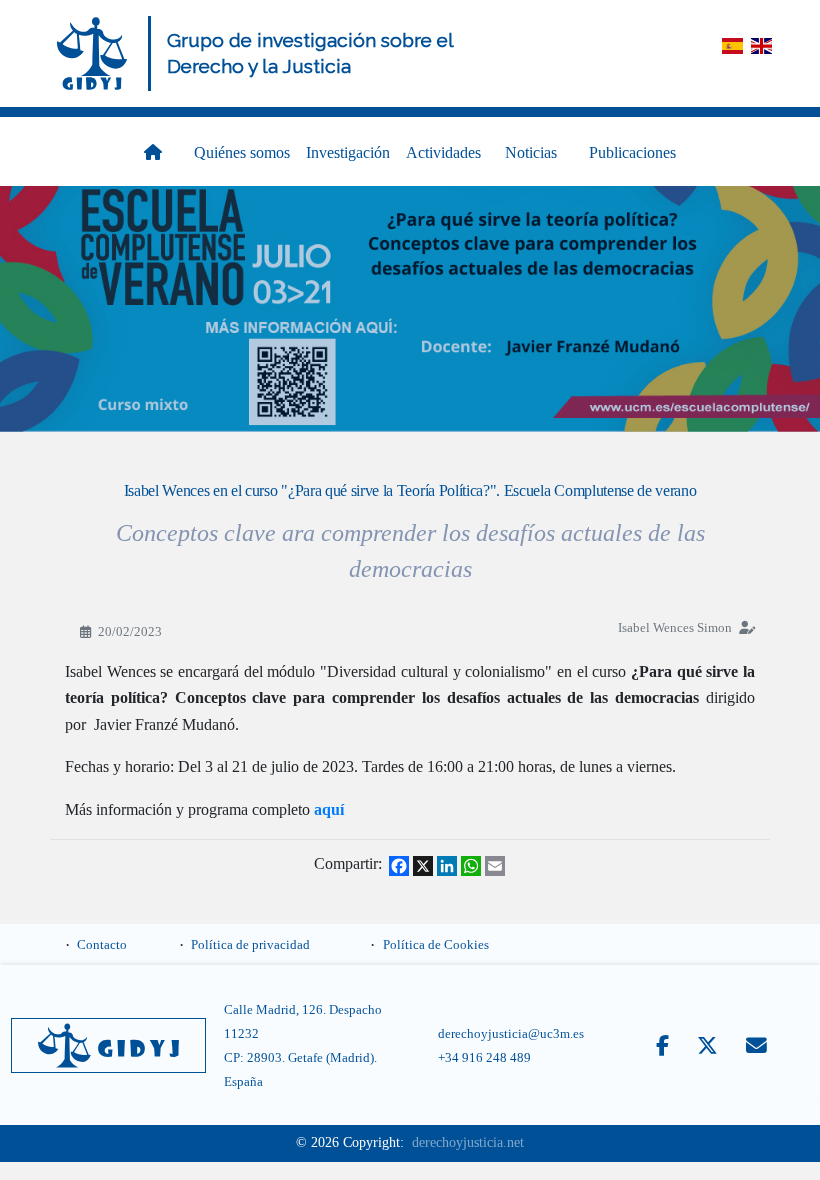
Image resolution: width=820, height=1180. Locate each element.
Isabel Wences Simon (675, 628)
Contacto (102, 945)
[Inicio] (92, 53)
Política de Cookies (436, 945)
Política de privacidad (250, 945)
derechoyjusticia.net (468, 1142)
